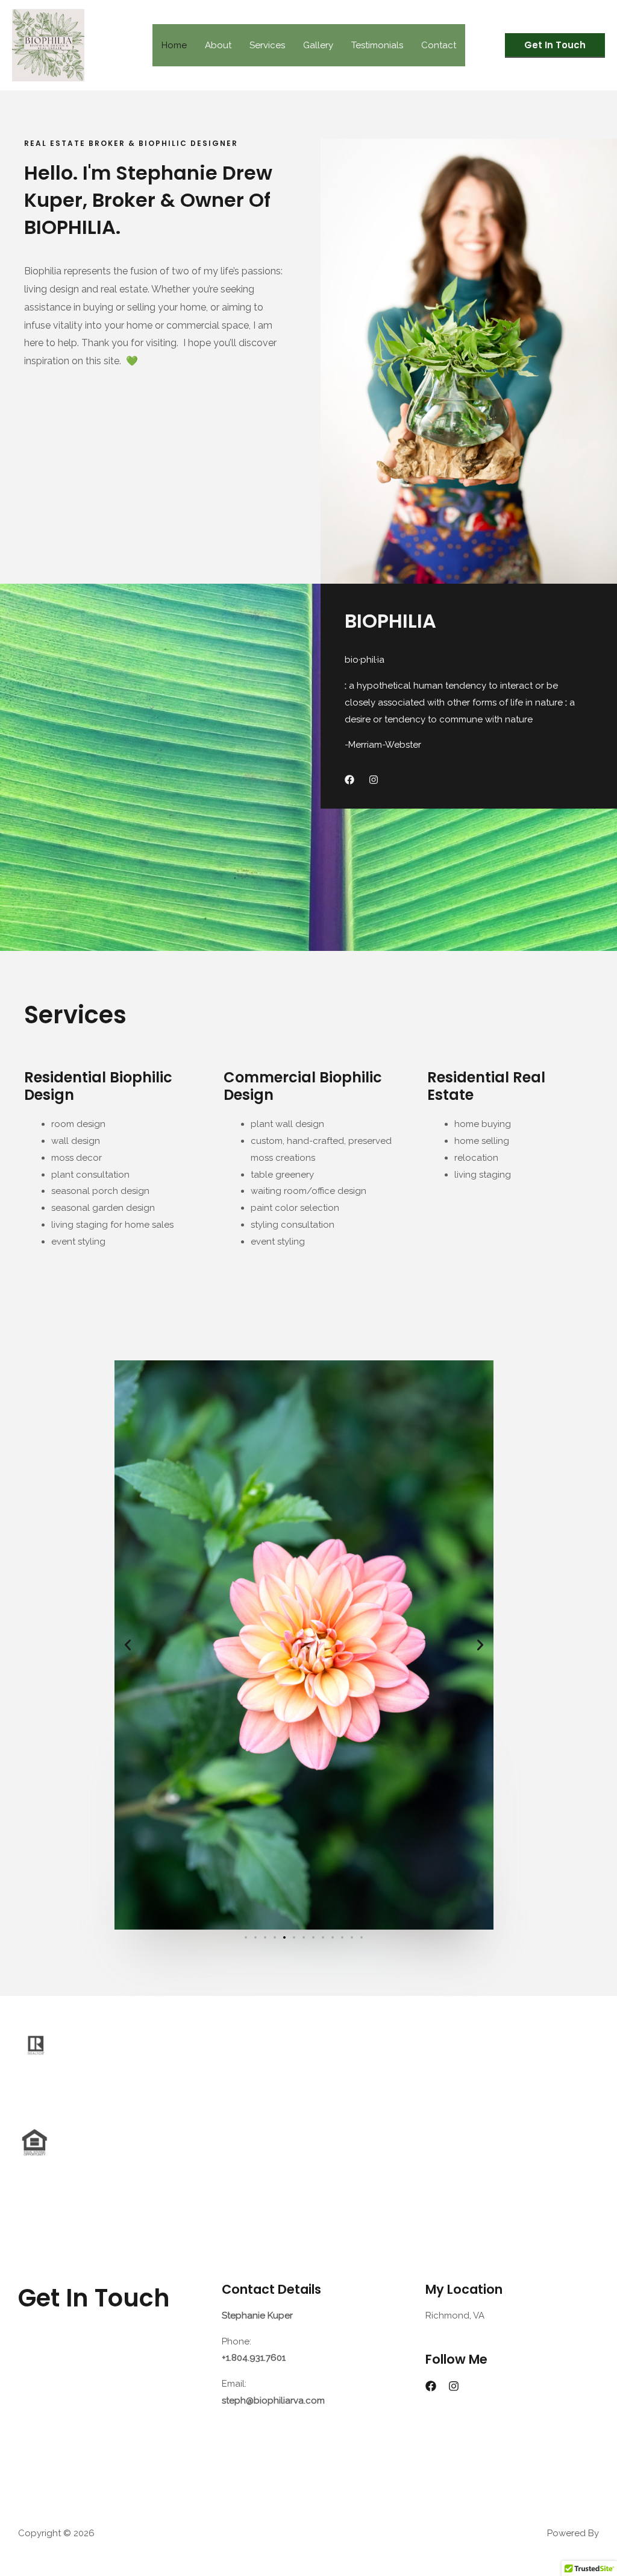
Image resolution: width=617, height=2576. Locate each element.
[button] (555, 46)
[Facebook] (431, 2386)
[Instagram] (454, 2386)
